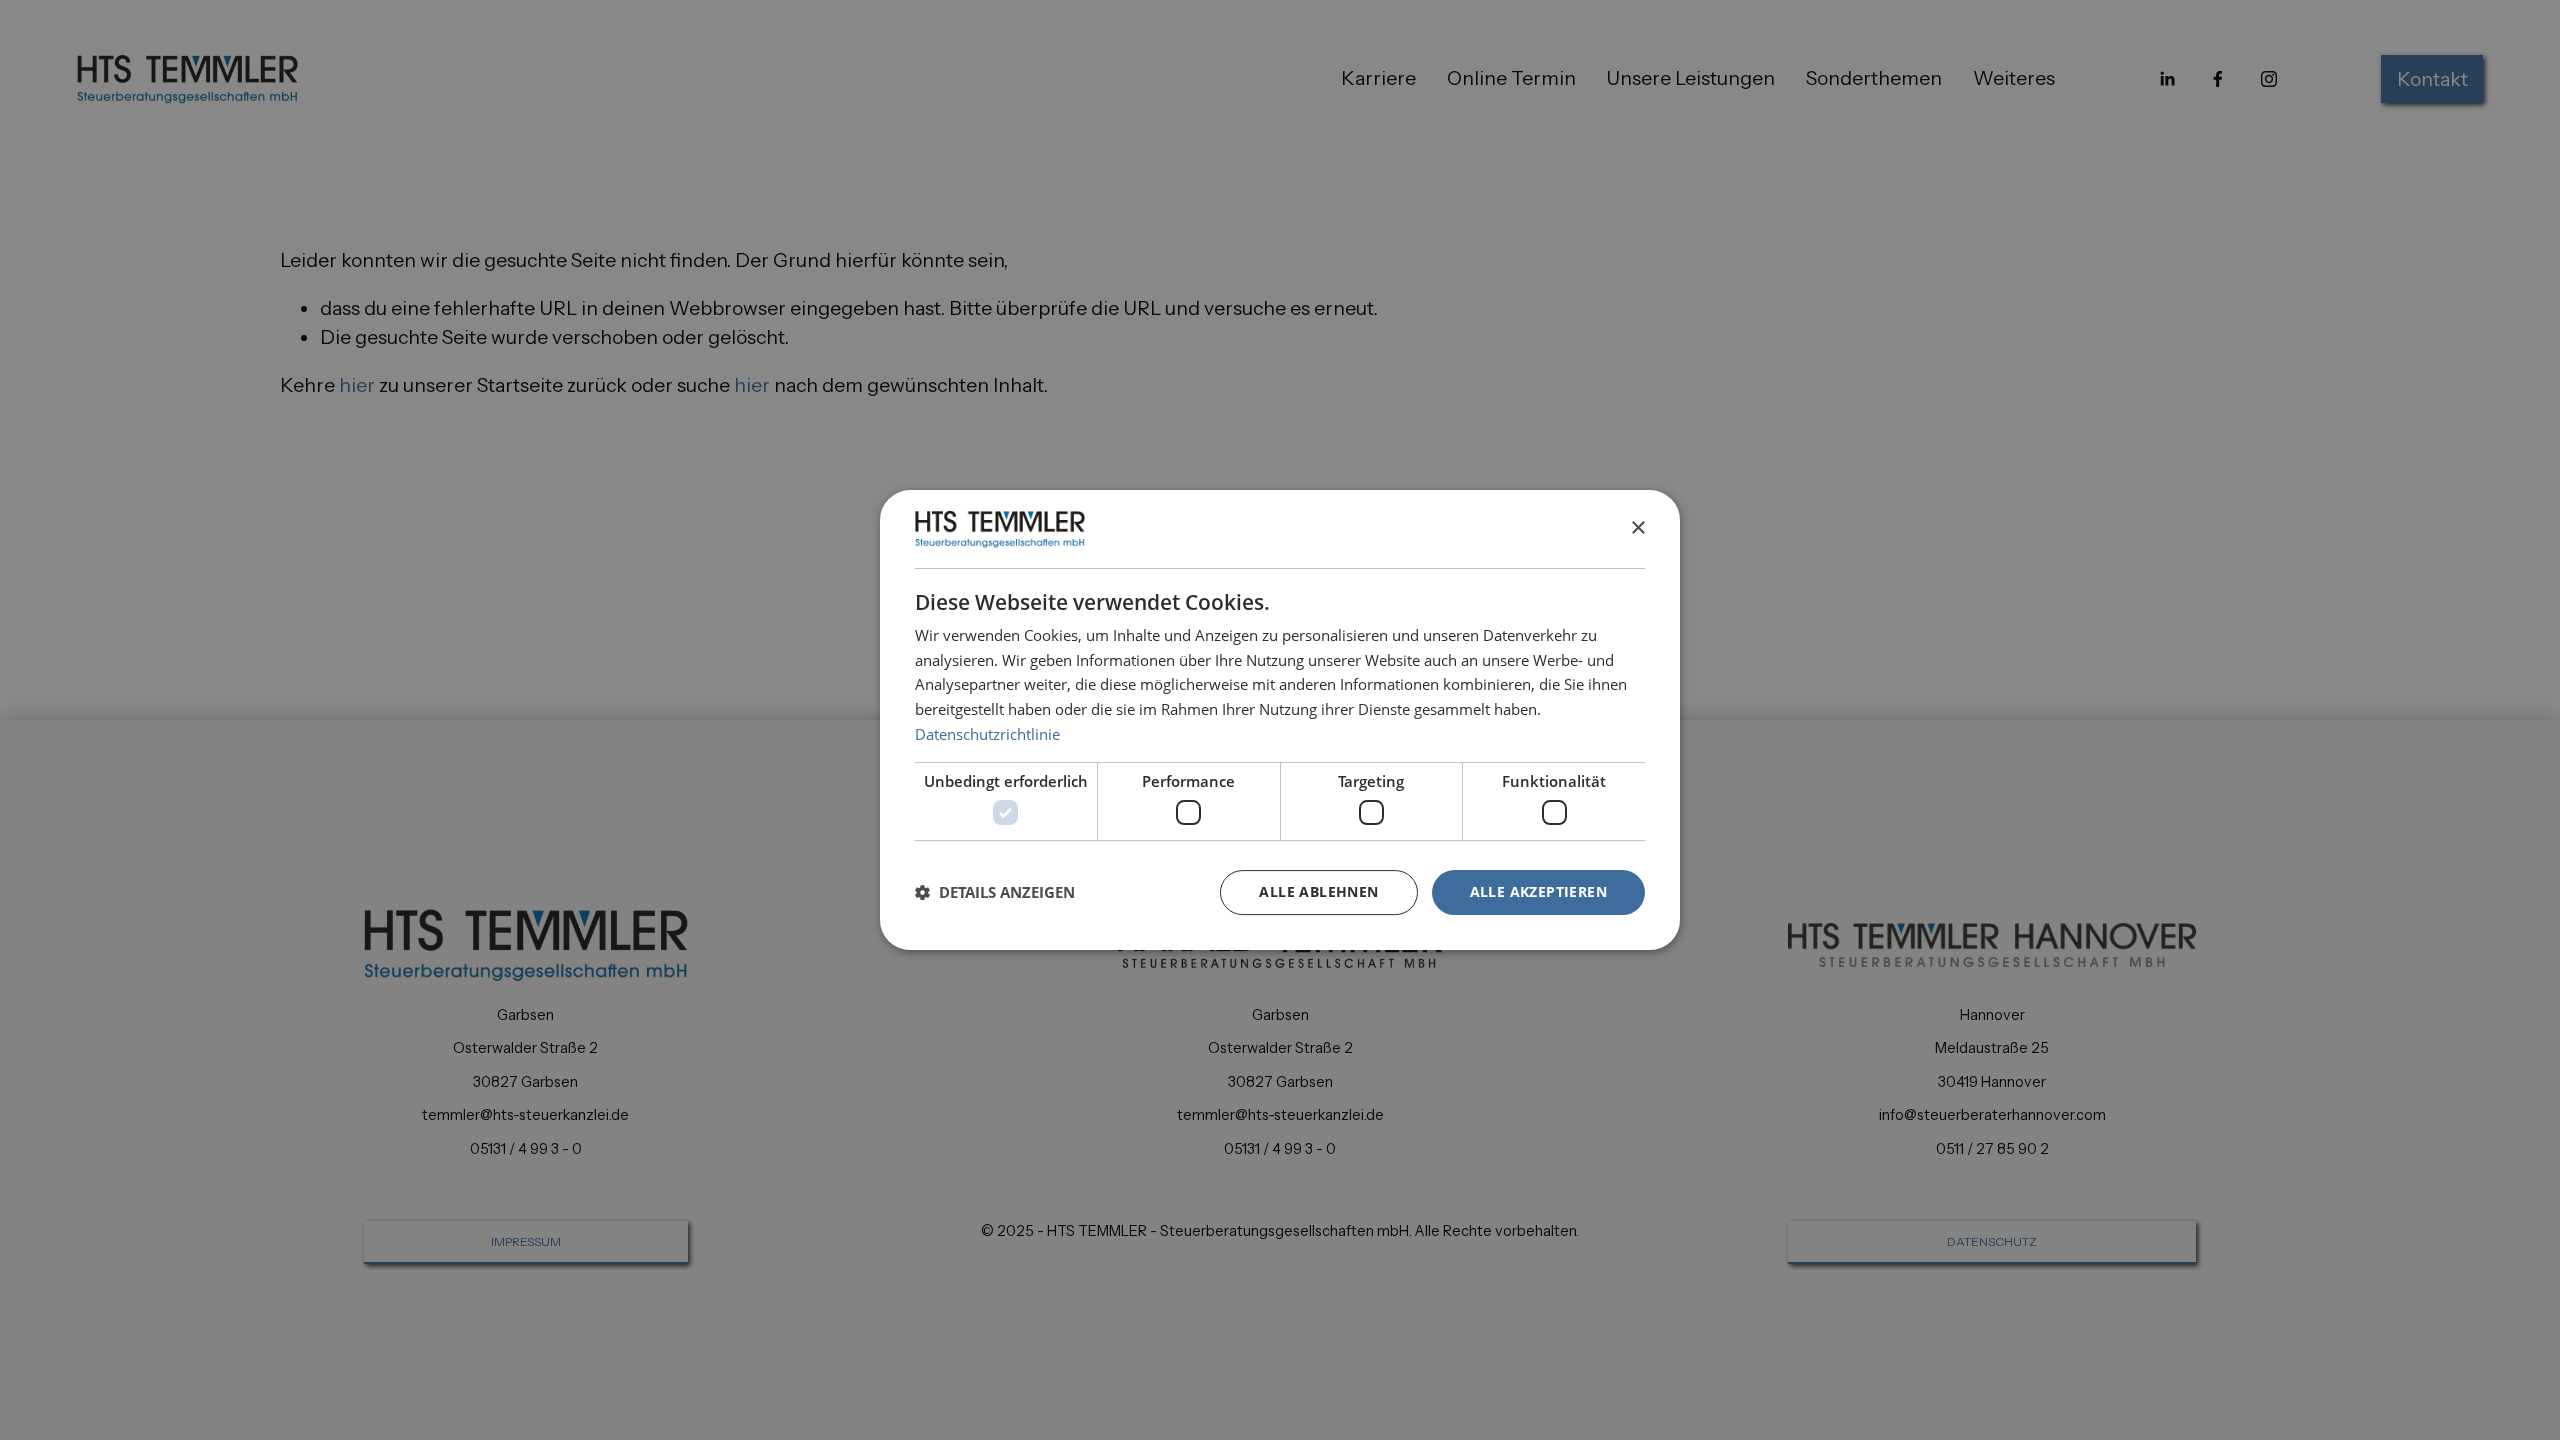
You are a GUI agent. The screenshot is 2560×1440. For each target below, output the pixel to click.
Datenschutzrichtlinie (987, 734)
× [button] (1637, 528)
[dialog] (1280, 720)
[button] (995, 892)
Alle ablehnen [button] (1318, 891)
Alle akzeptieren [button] (1538, 891)
